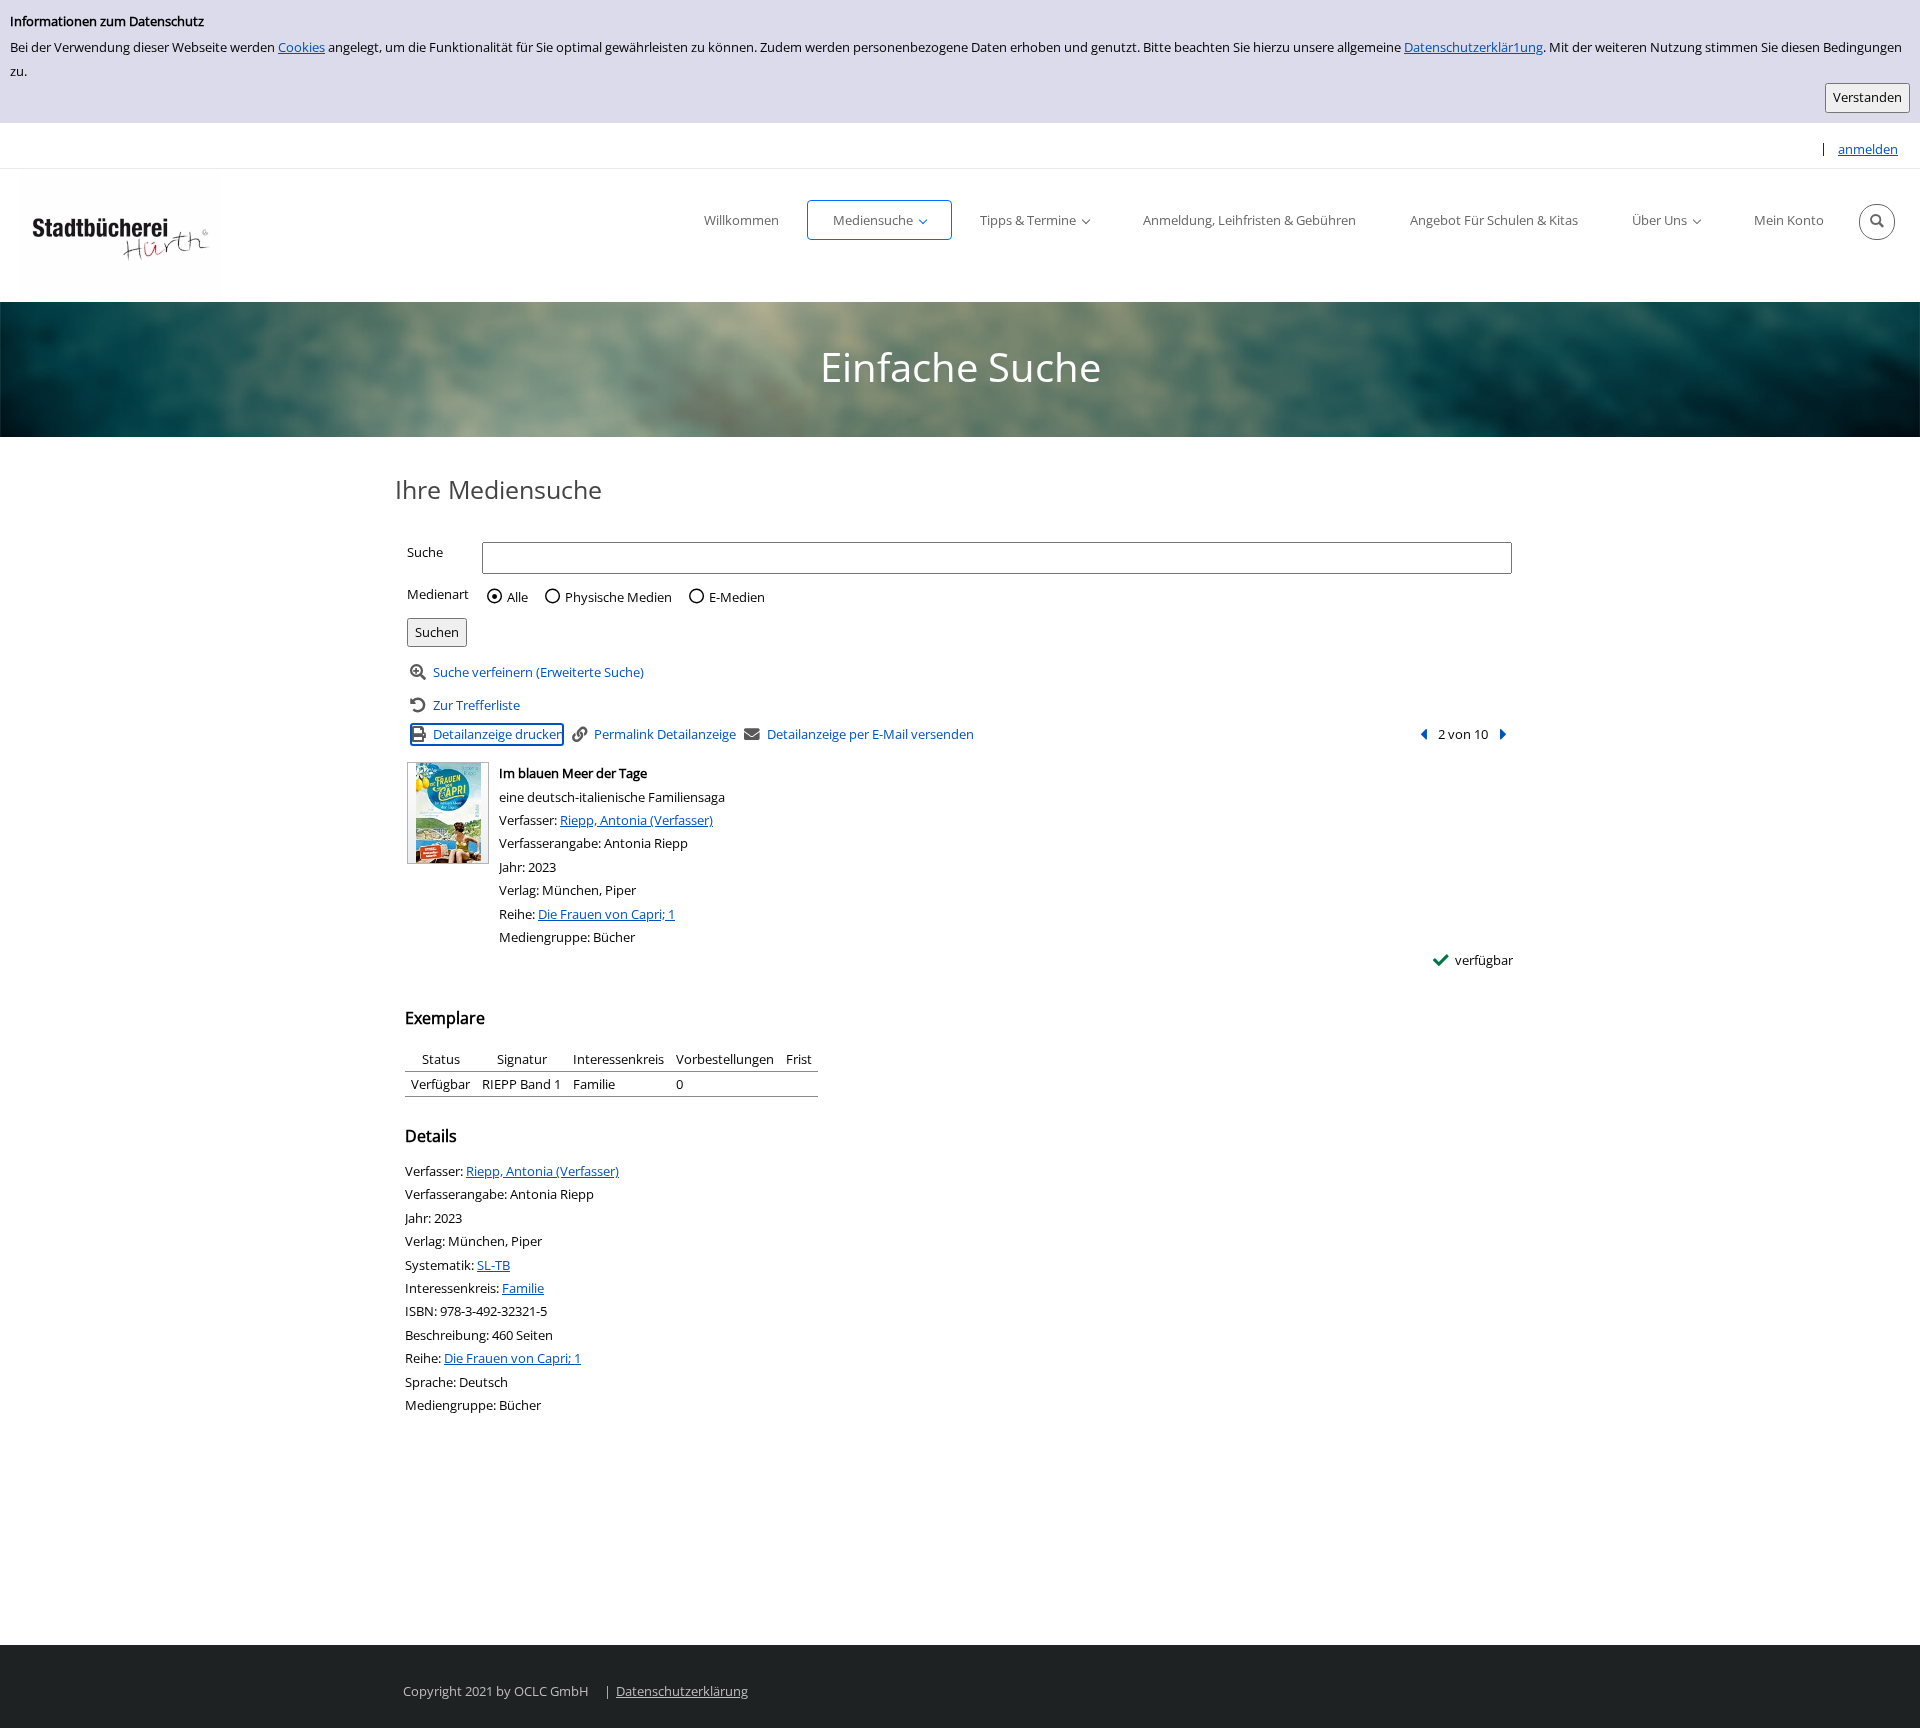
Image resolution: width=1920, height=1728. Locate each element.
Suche (425, 552)
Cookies (301, 47)
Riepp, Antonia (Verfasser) (636, 820)
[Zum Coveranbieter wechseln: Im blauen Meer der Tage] (448, 813)
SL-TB (493, 1265)
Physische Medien (618, 597)
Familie (523, 1288)
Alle (517, 597)
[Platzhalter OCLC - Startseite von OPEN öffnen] (120, 235)
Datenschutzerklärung (682, 1691)
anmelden (1868, 149)
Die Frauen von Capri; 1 (606, 914)
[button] (1877, 222)
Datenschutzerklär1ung (1473, 47)
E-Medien (737, 597)
